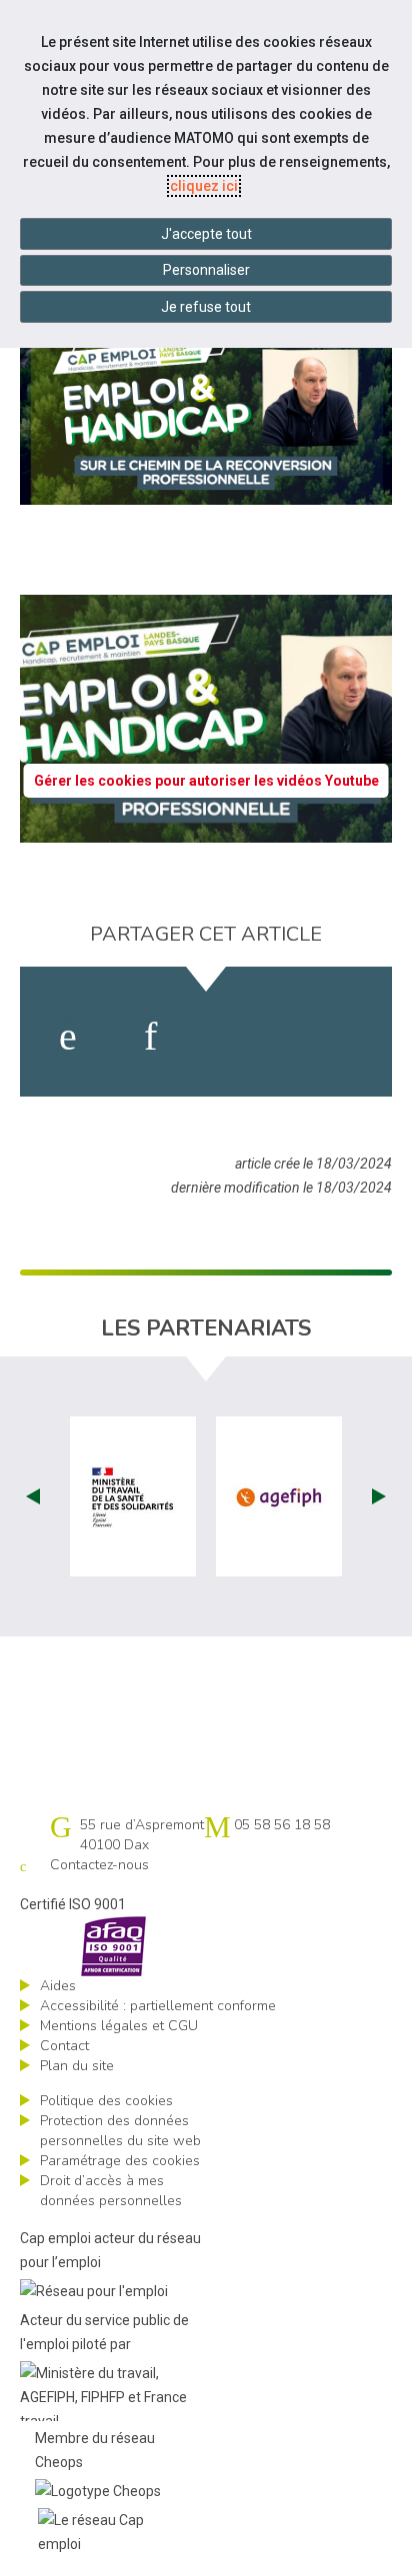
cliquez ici (204, 186)
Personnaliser (206, 270)
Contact (64, 2046)
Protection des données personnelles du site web (120, 2131)
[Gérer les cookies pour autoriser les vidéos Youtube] (206, 831)
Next (379, 1496)
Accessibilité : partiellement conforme (158, 2006)
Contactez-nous (99, 1865)
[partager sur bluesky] (337, 1037)
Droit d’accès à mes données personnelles (111, 2191)
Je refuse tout (206, 307)
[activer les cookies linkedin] (150, 1037)
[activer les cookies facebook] (68, 1037)
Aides (58, 1986)
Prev (33, 1496)
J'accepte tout (206, 234)
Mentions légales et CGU (119, 2026)
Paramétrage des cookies (120, 2161)
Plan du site (77, 2066)
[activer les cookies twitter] (239, 1037)
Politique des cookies (106, 2101)
